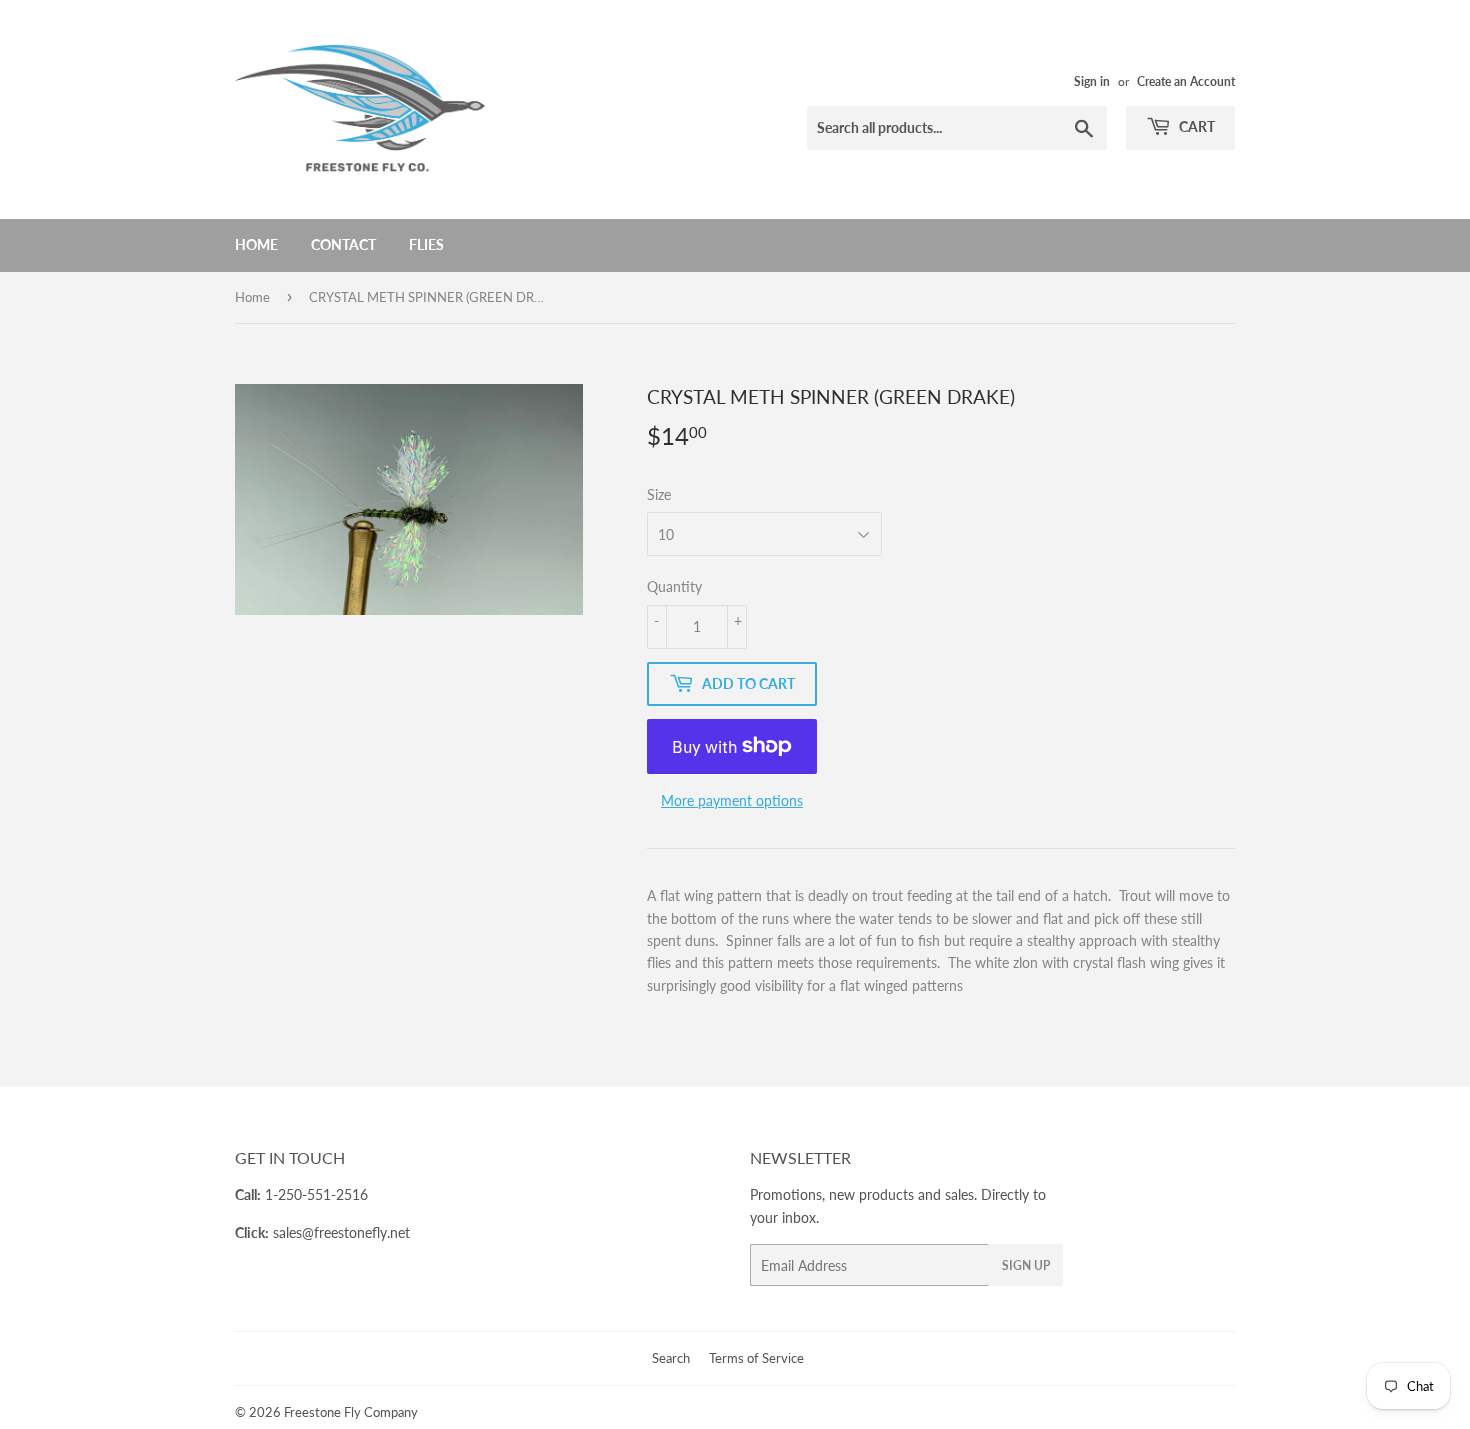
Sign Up (1026, 1265)
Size (659, 494)
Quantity (674, 586)
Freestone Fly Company (351, 1412)
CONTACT (343, 244)
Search (671, 1358)
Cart (1195, 126)
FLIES (426, 244)
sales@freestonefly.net (341, 1232)
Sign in (1092, 81)
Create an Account (1186, 81)
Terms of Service (756, 1358)
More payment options (732, 800)
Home (256, 244)
